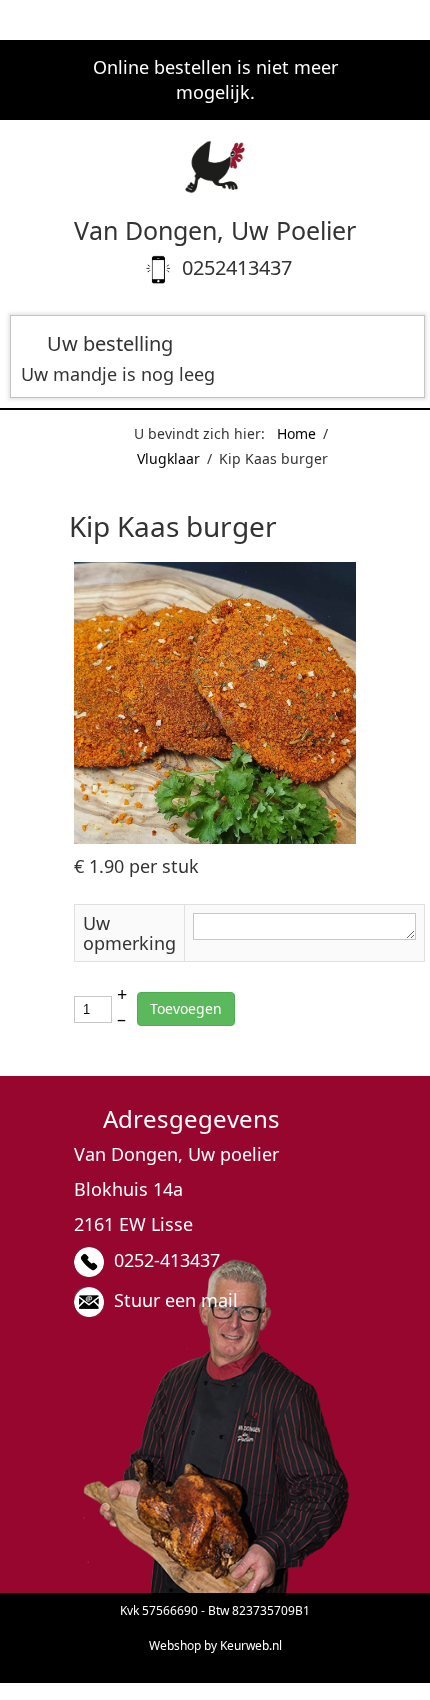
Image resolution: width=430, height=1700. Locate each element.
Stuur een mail (176, 1300)
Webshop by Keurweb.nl (215, 1645)
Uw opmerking (129, 933)
